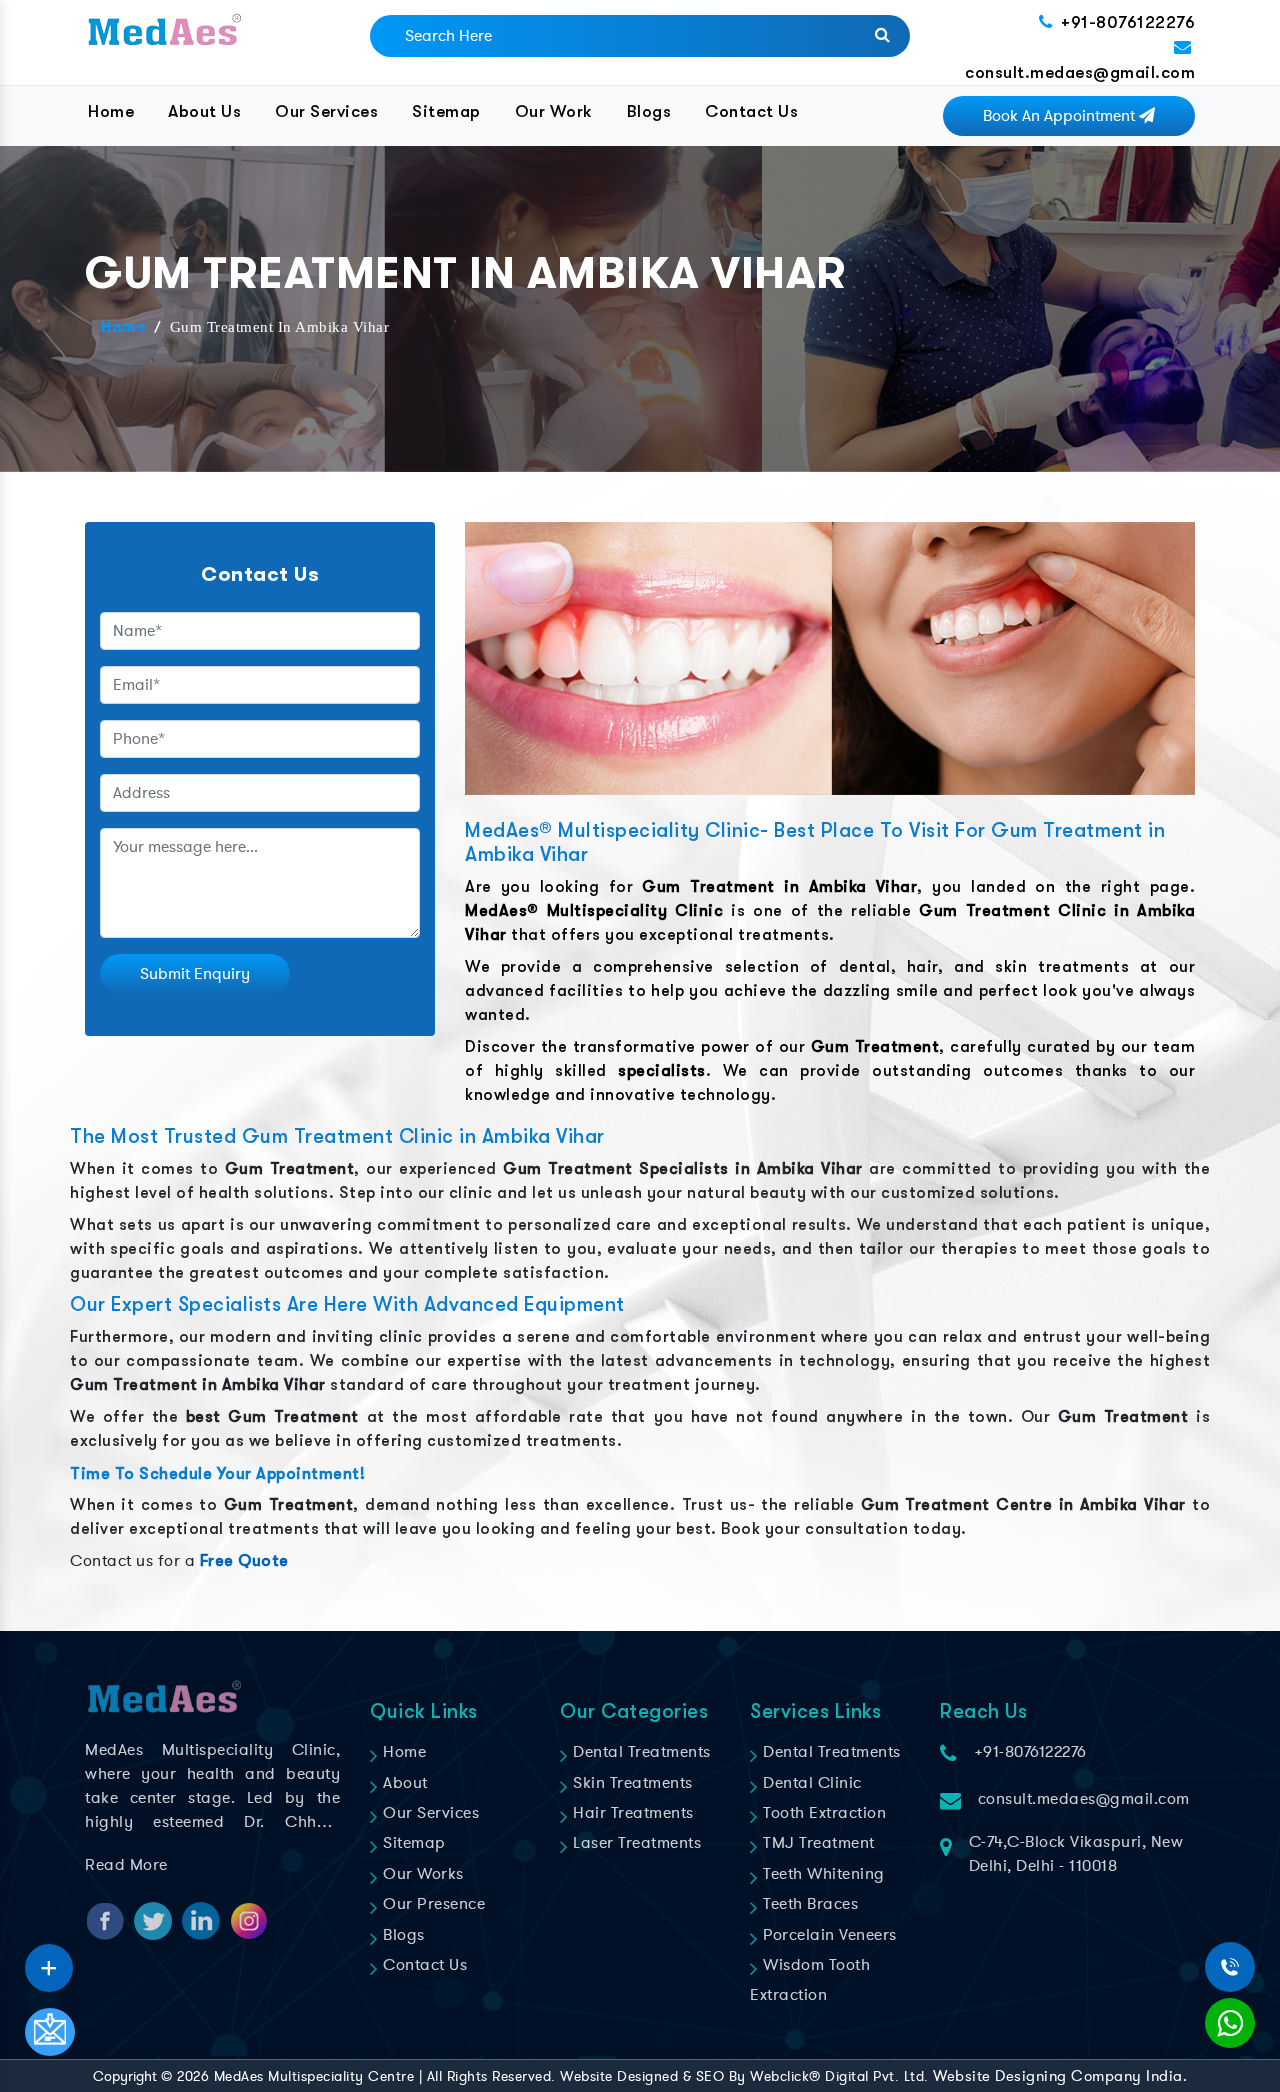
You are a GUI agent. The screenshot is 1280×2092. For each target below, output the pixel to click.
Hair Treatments (631, 1813)
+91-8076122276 (1128, 22)
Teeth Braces (808, 1904)
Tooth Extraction (822, 1813)
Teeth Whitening (822, 1874)
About (403, 1783)
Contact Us (751, 111)
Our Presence (432, 1904)
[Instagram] (49, 1961)
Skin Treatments (631, 1783)
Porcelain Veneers (828, 1935)
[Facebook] (49, 1961)
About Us (204, 111)
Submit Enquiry (195, 974)
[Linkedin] (49, 1961)
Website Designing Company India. (1060, 2076)
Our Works (421, 1874)
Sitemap (446, 111)
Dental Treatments (640, 1752)
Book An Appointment (1061, 116)
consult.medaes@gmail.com (1080, 72)
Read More (126, 1865)
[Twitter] (49, 1961)
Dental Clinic (810, 1783)
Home (111, 111)
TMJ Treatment (817, 1843)
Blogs (649, 111)
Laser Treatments (635, 1843)
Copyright (125, 2076)
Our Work (554, 111)
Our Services (326, 111)
